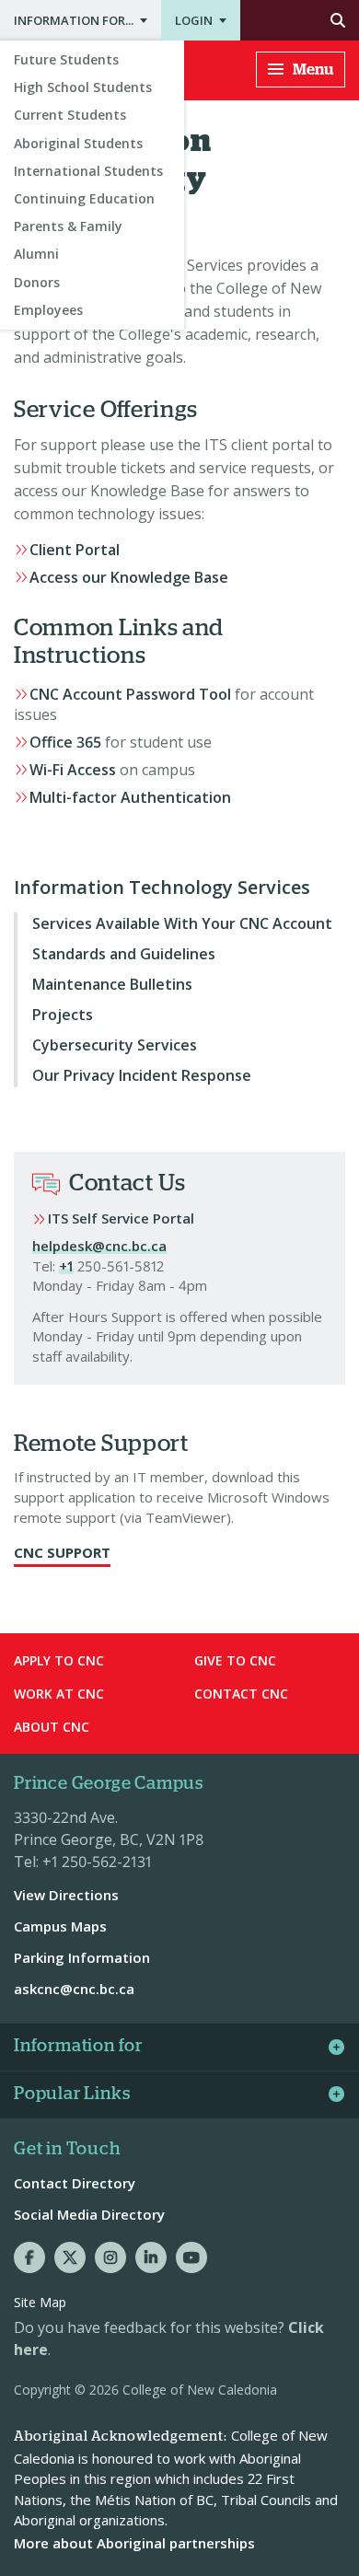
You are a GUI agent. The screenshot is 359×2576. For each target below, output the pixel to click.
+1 (66, 1266)
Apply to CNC (59, 1660)
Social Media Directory (89, 2214)
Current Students (70, 115)
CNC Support (62, 1552)
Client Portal (75, 550)
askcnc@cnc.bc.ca (74, 1989)
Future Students (66, 59)
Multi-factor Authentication (130, 797)
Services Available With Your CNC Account (182, 923)
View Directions (66, 1895)
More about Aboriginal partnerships (134, 2543)
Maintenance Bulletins (112, 984)
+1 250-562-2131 (97, 1862)
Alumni (36, 254)
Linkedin (151, 2257)
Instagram (110, 2257)
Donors (37, 282)
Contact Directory (75, 2183)
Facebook (29, 2257)
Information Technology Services (162, 888)
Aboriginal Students (78, 143)
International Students (88, 171)
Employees (48, 310)
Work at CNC (59, 1694)
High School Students (83, 87)
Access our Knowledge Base (129, 577)
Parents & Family (68, 226)
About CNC (52, 1727)
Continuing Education (84, 198)
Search (300, 20)
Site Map (40, 2302)
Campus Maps (60, 1926)
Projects (63, 1015)
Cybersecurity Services (116, 1045)
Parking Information (82, 1957)
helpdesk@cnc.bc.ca (99, 1246)
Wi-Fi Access (73, 770)
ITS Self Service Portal (121, 1218)
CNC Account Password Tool (130, 694)
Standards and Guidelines (124, 954)
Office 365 (65, 742)
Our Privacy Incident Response (142, 1075)
